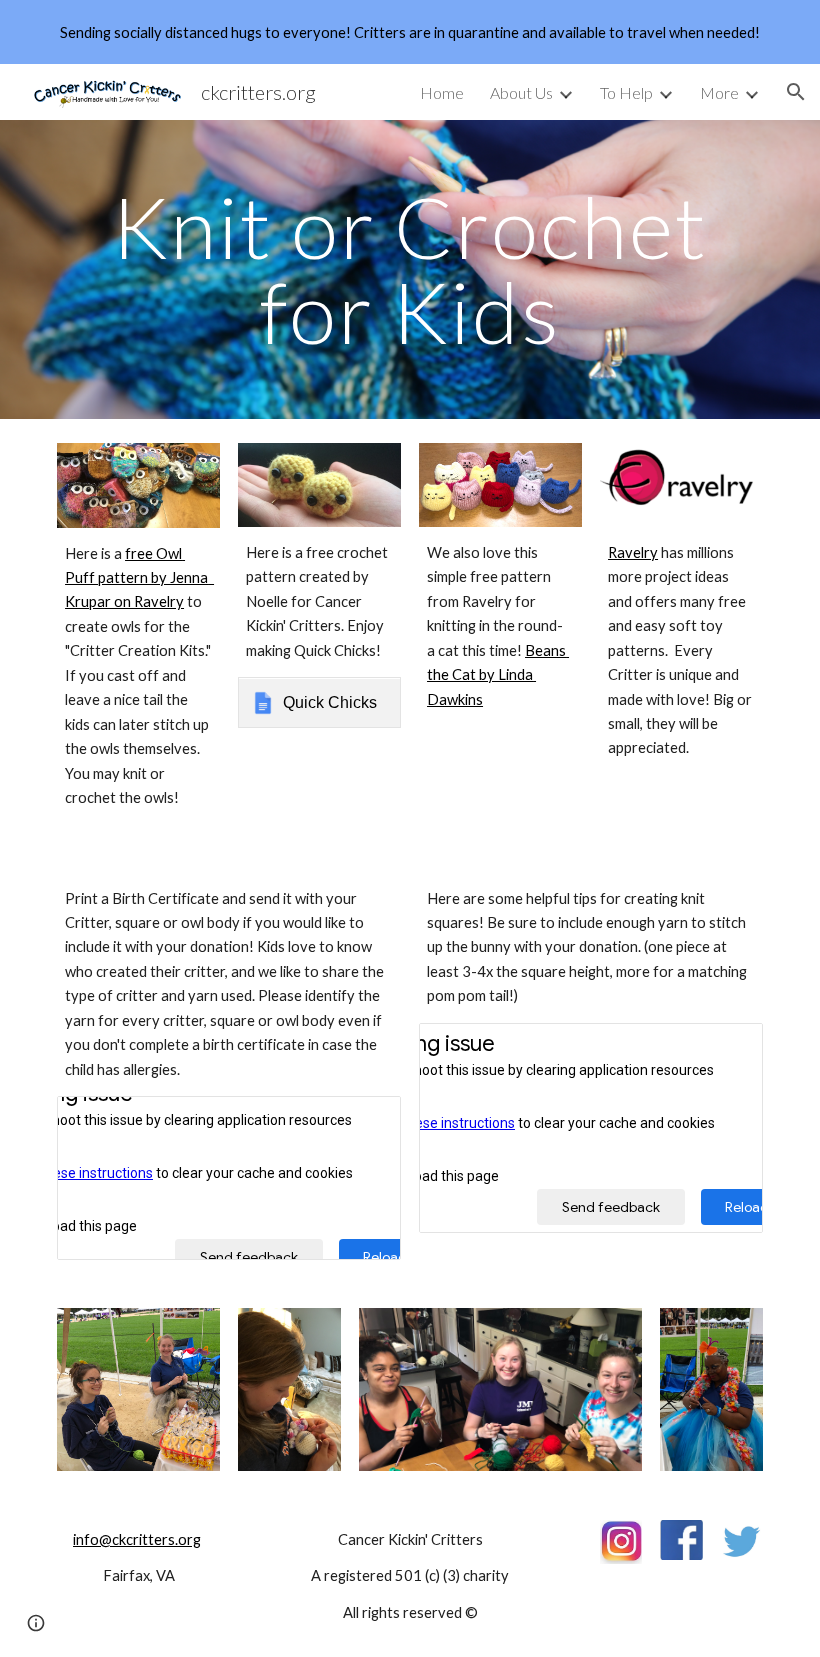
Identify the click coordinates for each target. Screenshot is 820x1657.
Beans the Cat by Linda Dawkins (498, 675)
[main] (410, 269)
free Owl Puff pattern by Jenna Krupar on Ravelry (139, 578)
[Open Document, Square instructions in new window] (725, 1049)
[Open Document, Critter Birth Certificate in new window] (363, 1122)
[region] (410, 32)
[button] (796, 92)
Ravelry (633, 552)
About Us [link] (521, 92)
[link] (319, 702)
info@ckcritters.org (137, 1539)
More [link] (719, 92)
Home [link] (442, 92)
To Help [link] (626, 92)
